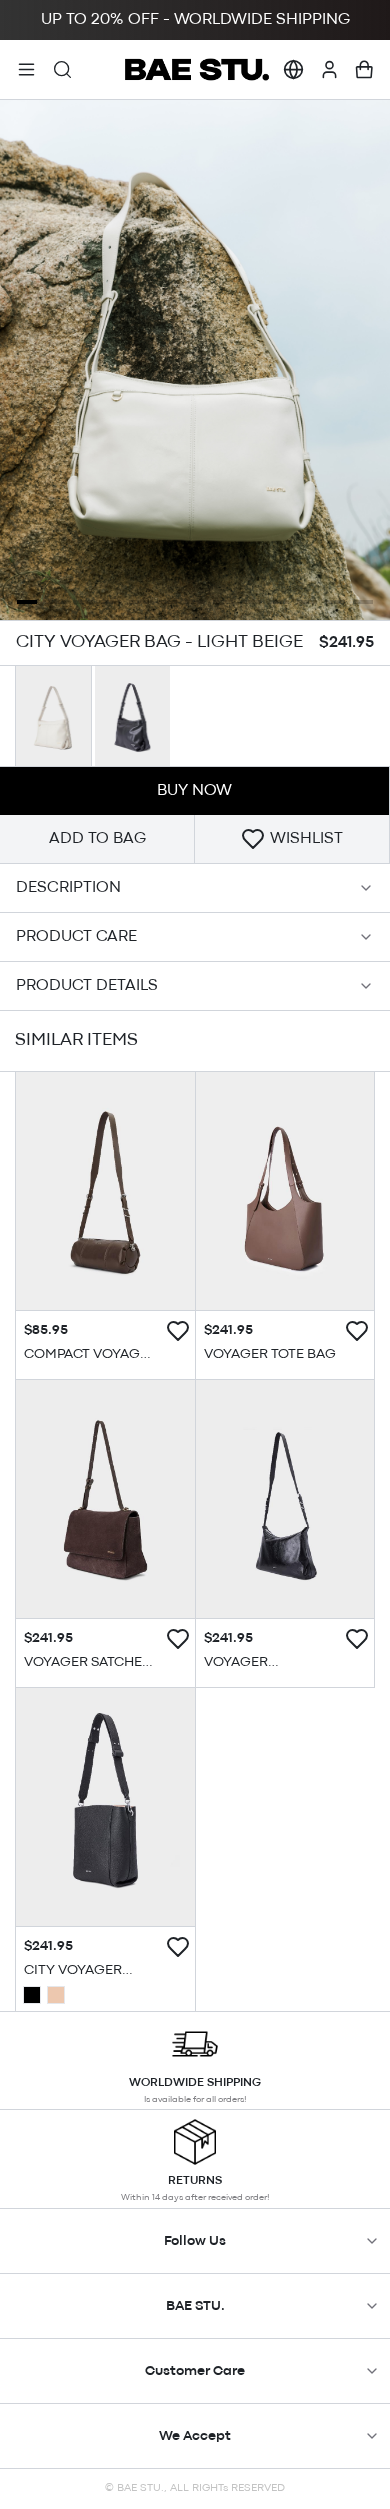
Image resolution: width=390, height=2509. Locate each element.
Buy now (194, 791)
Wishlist (306, 839)
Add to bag (97, 839)
